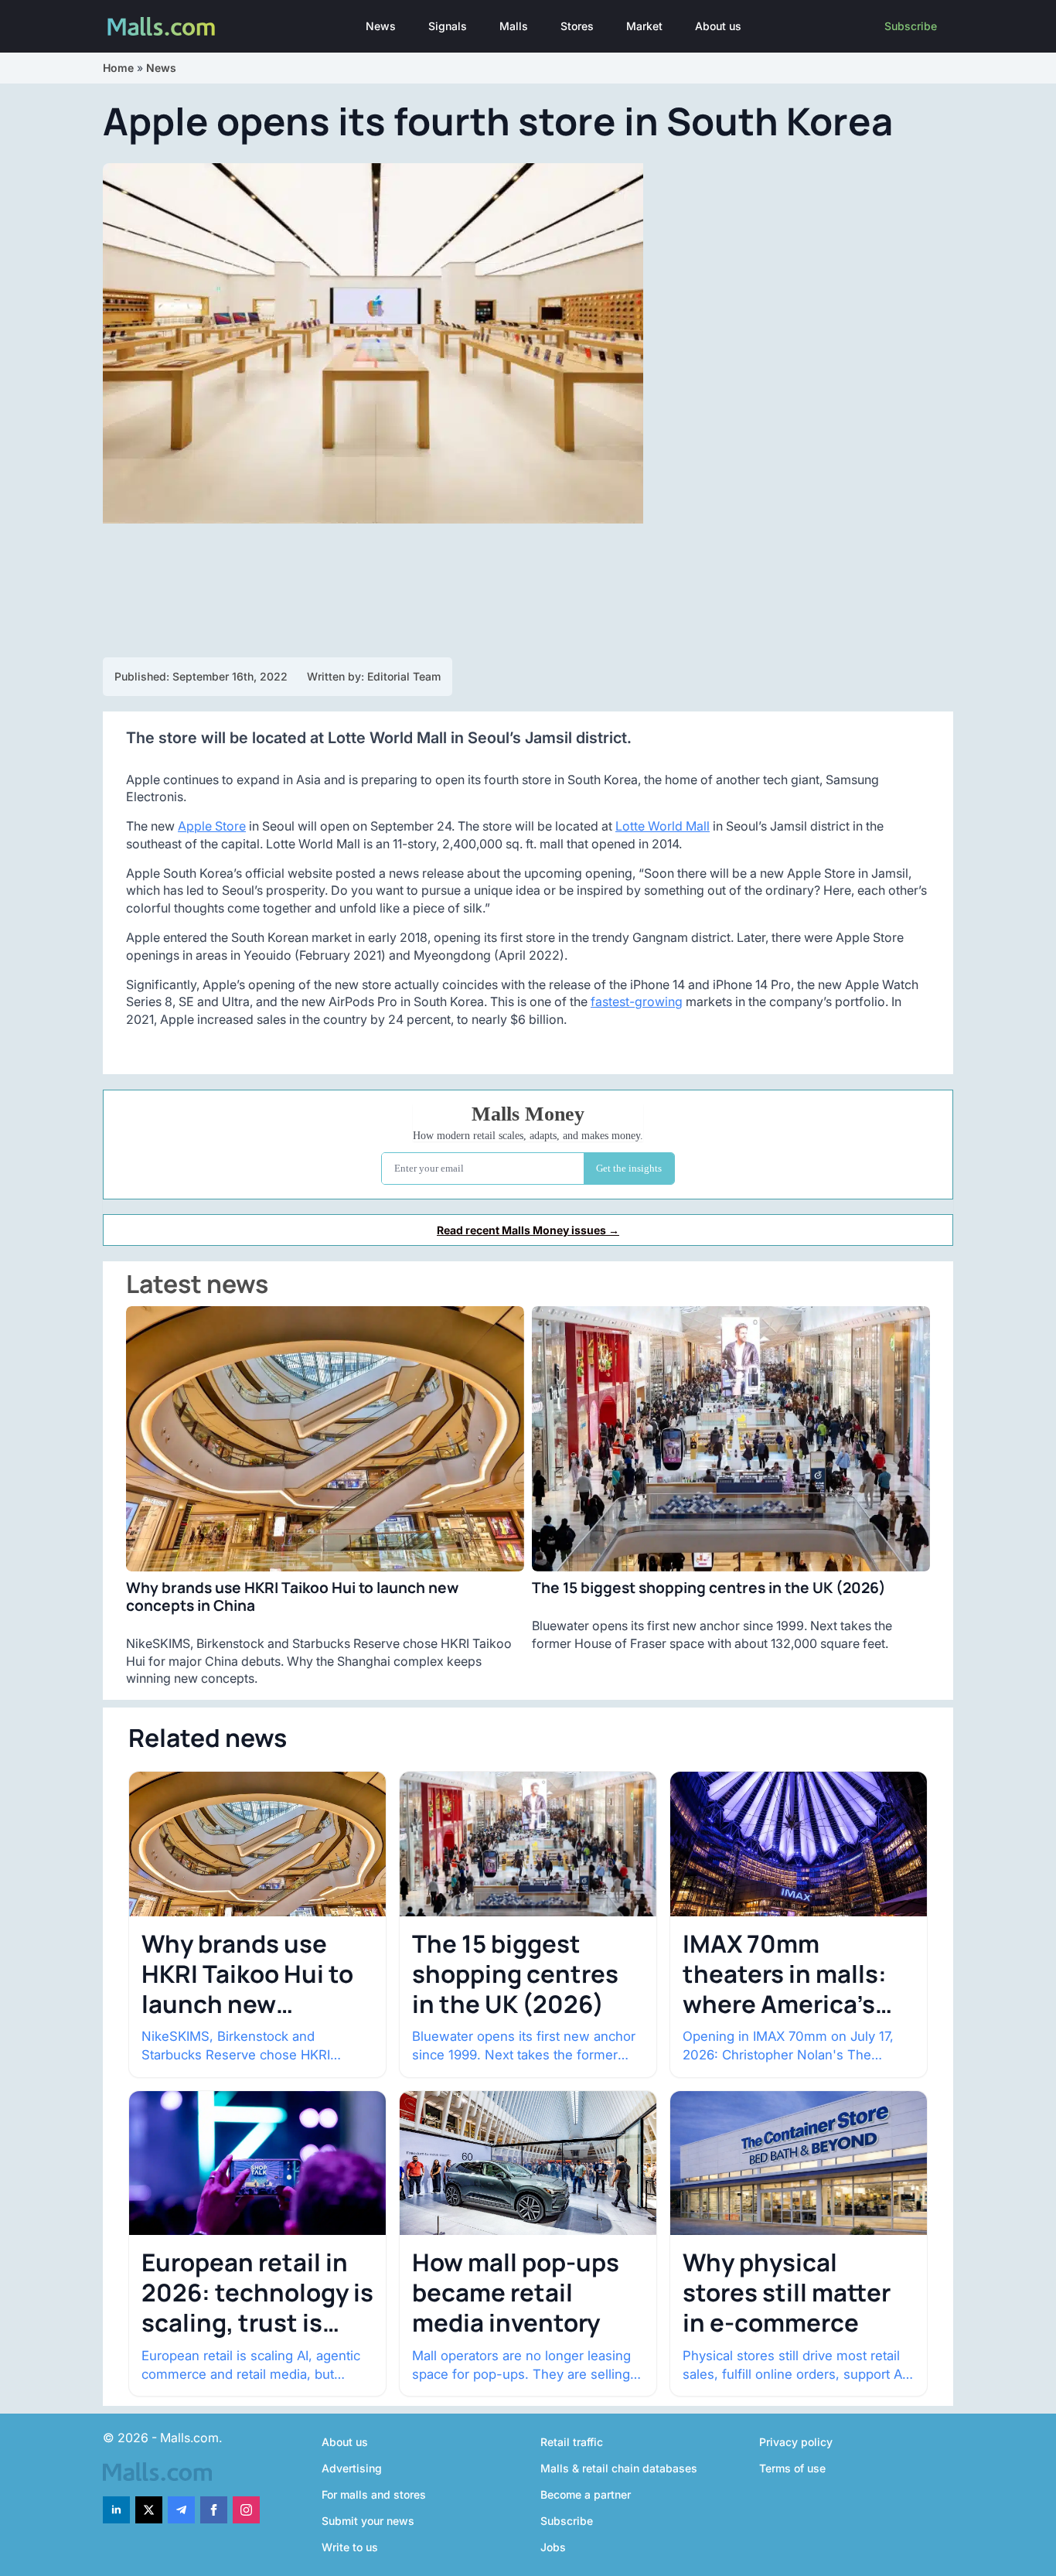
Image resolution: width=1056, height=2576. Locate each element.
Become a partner (586, 2494)
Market (644, 26)
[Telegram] (181, 2510)
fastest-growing (637, 1001)
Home (118, 68)
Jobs (553, 2547)
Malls (514, 26)
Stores (577, 26)
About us (718, 26)
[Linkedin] (116, 2510)
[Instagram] (246, 2510)
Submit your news (368, 2521)
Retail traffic (572, 2442)
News (381, 26)
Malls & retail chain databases (619, 2468)
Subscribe (911, 26)
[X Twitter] (149, 2510)
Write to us (350, 2547)
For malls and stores (374, 2494)
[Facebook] (214, 2510)
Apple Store (212, 826)
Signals (448, 26)
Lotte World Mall (663, 826)
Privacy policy (796, 2442)
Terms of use (792, 2468)
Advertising (352, 2468)
